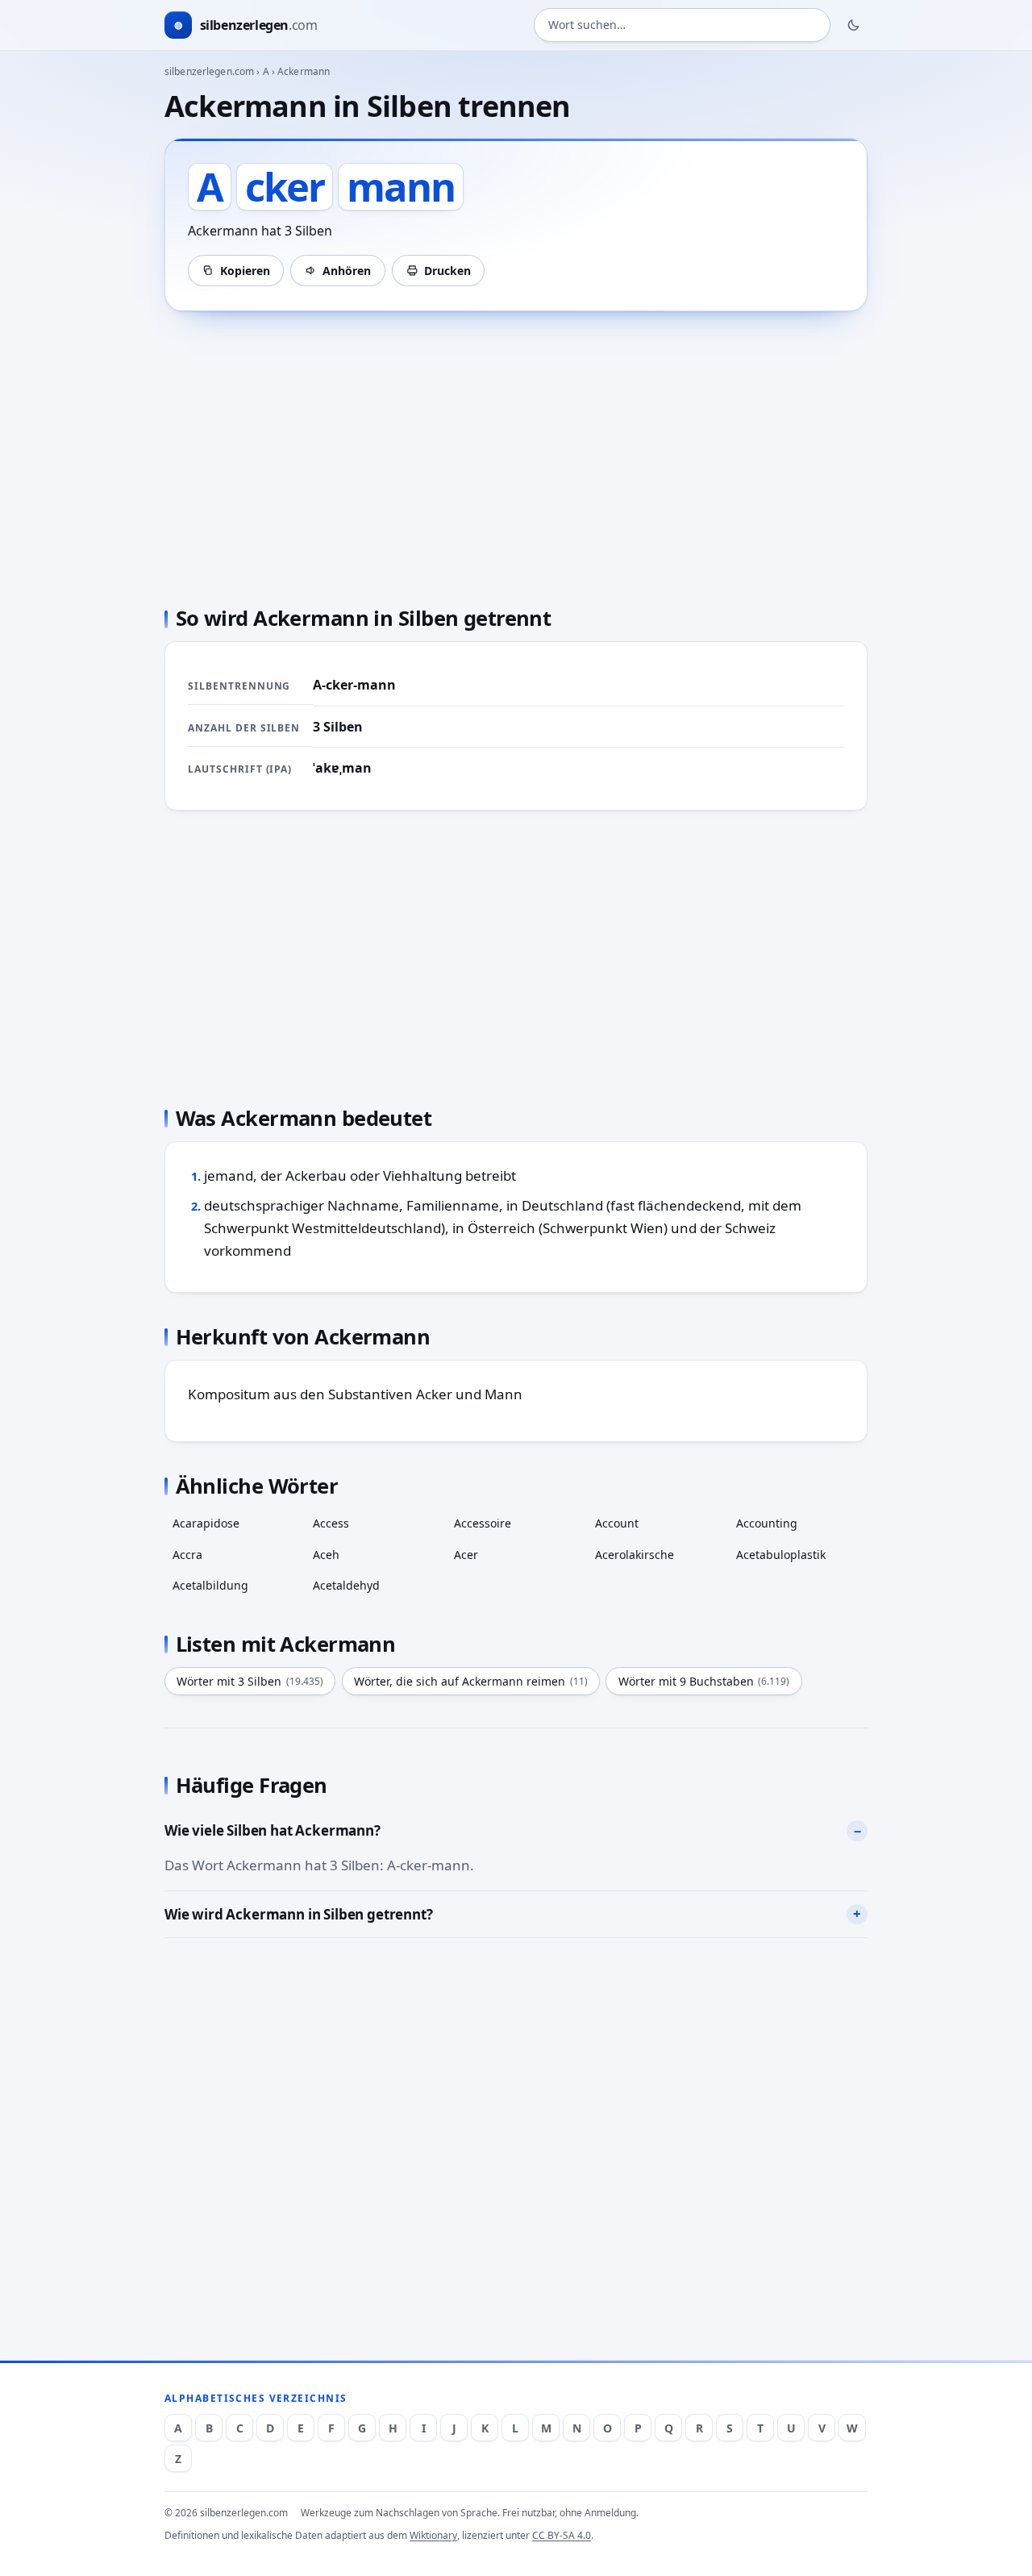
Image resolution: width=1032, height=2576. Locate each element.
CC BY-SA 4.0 (562, 2535)
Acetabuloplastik (781, 1555)
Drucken (447, 271)
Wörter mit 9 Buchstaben (704, 1681)
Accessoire (483, 1523)
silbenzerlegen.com (209, 71)
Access (331, 1523)
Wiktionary (433, 2535)
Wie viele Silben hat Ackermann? (273, 1830)
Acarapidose (206, 1523)
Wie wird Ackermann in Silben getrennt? (299, 1914)
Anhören (347, 271)
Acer (466, 1555)
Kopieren (245, 271)
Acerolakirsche (635, 1555)
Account (617, 1523)
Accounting (767, 1523)
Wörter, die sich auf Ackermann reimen (471, 1681)
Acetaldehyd (346, 1585)
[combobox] (682, 25)
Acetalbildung (210, 1585)
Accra (187, 1555)
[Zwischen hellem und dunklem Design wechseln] (854, 25)
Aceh (326, 1555)
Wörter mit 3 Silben (250, 1681)
